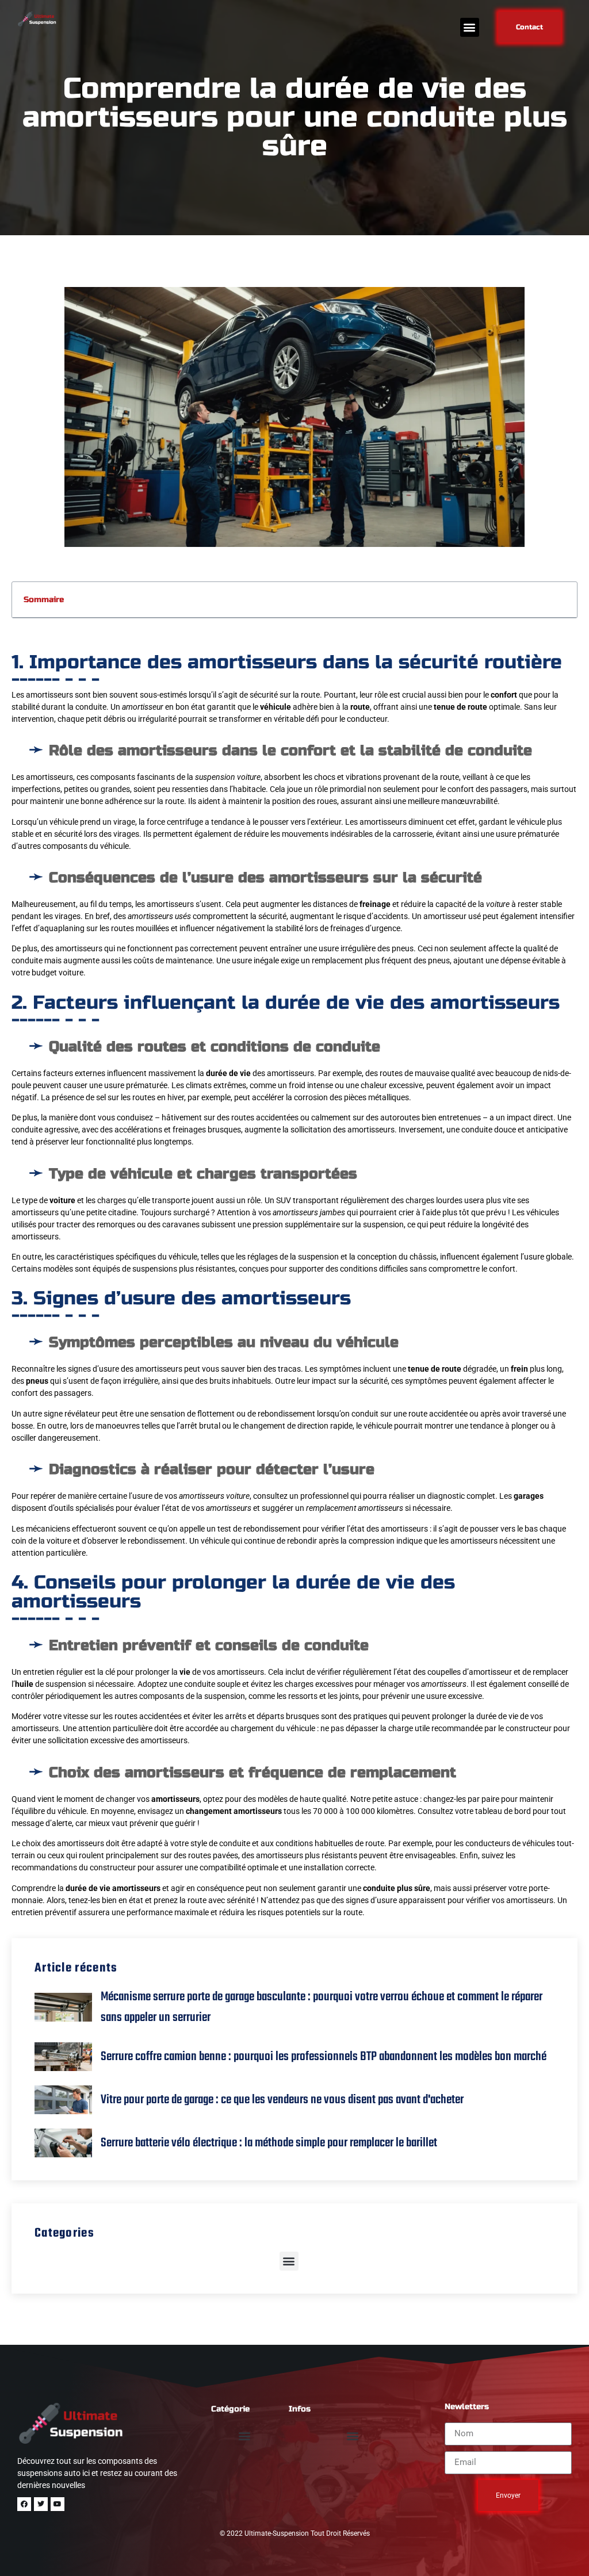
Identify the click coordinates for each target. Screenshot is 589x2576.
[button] (470, 27)
